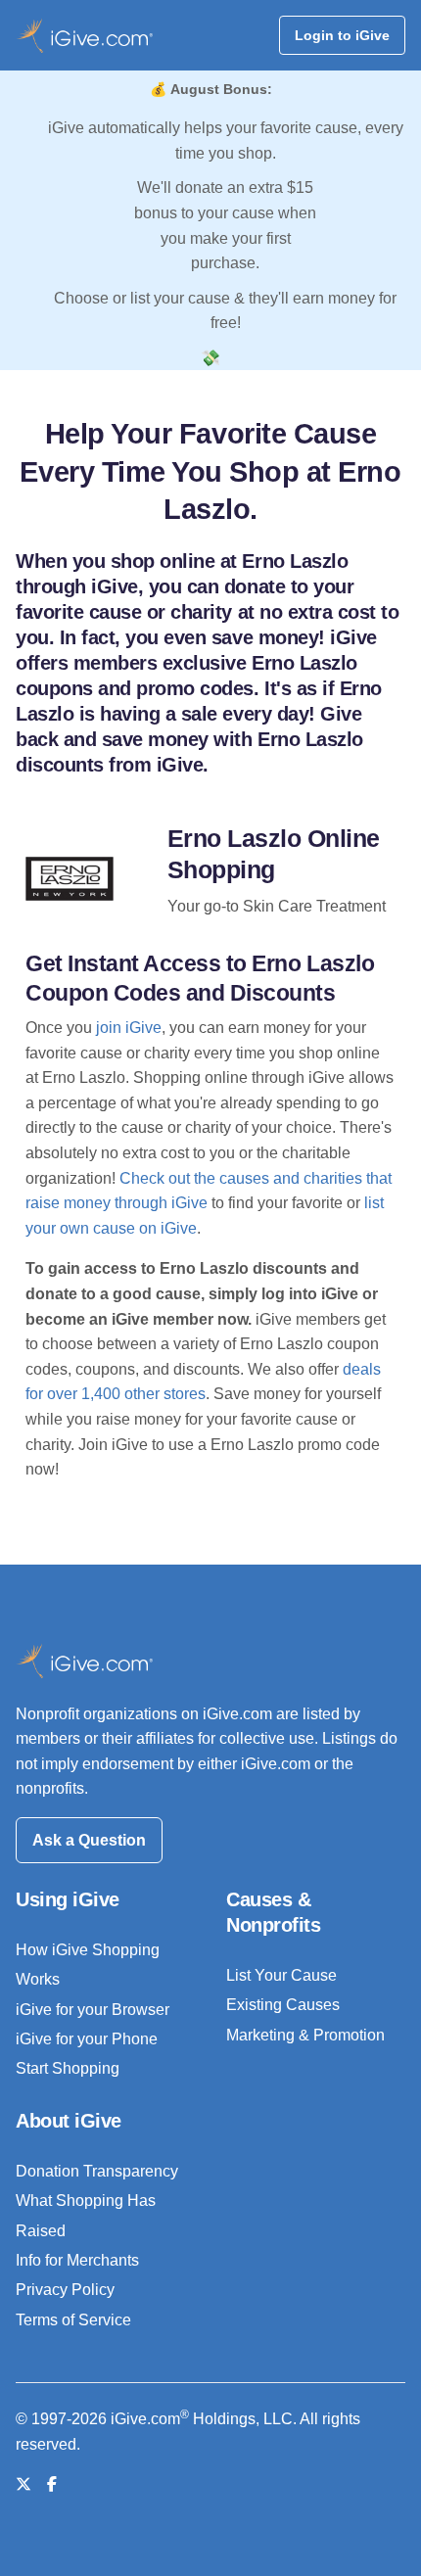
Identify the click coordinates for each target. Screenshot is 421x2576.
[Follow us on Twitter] (23, 2484)
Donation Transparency (97, 2171)
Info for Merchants (77, 2260)
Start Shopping (68, 2068)
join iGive (129, 1028)
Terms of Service (73, 2320)
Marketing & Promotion (305, 2035)
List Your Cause (281, 1975)
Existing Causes (283, 2005)
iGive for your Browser (93, 2010)
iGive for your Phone (87, 2039)
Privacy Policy (65, 2290)
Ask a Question (89, 1840)
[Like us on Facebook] (52, 2484)
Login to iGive (342, 35)
